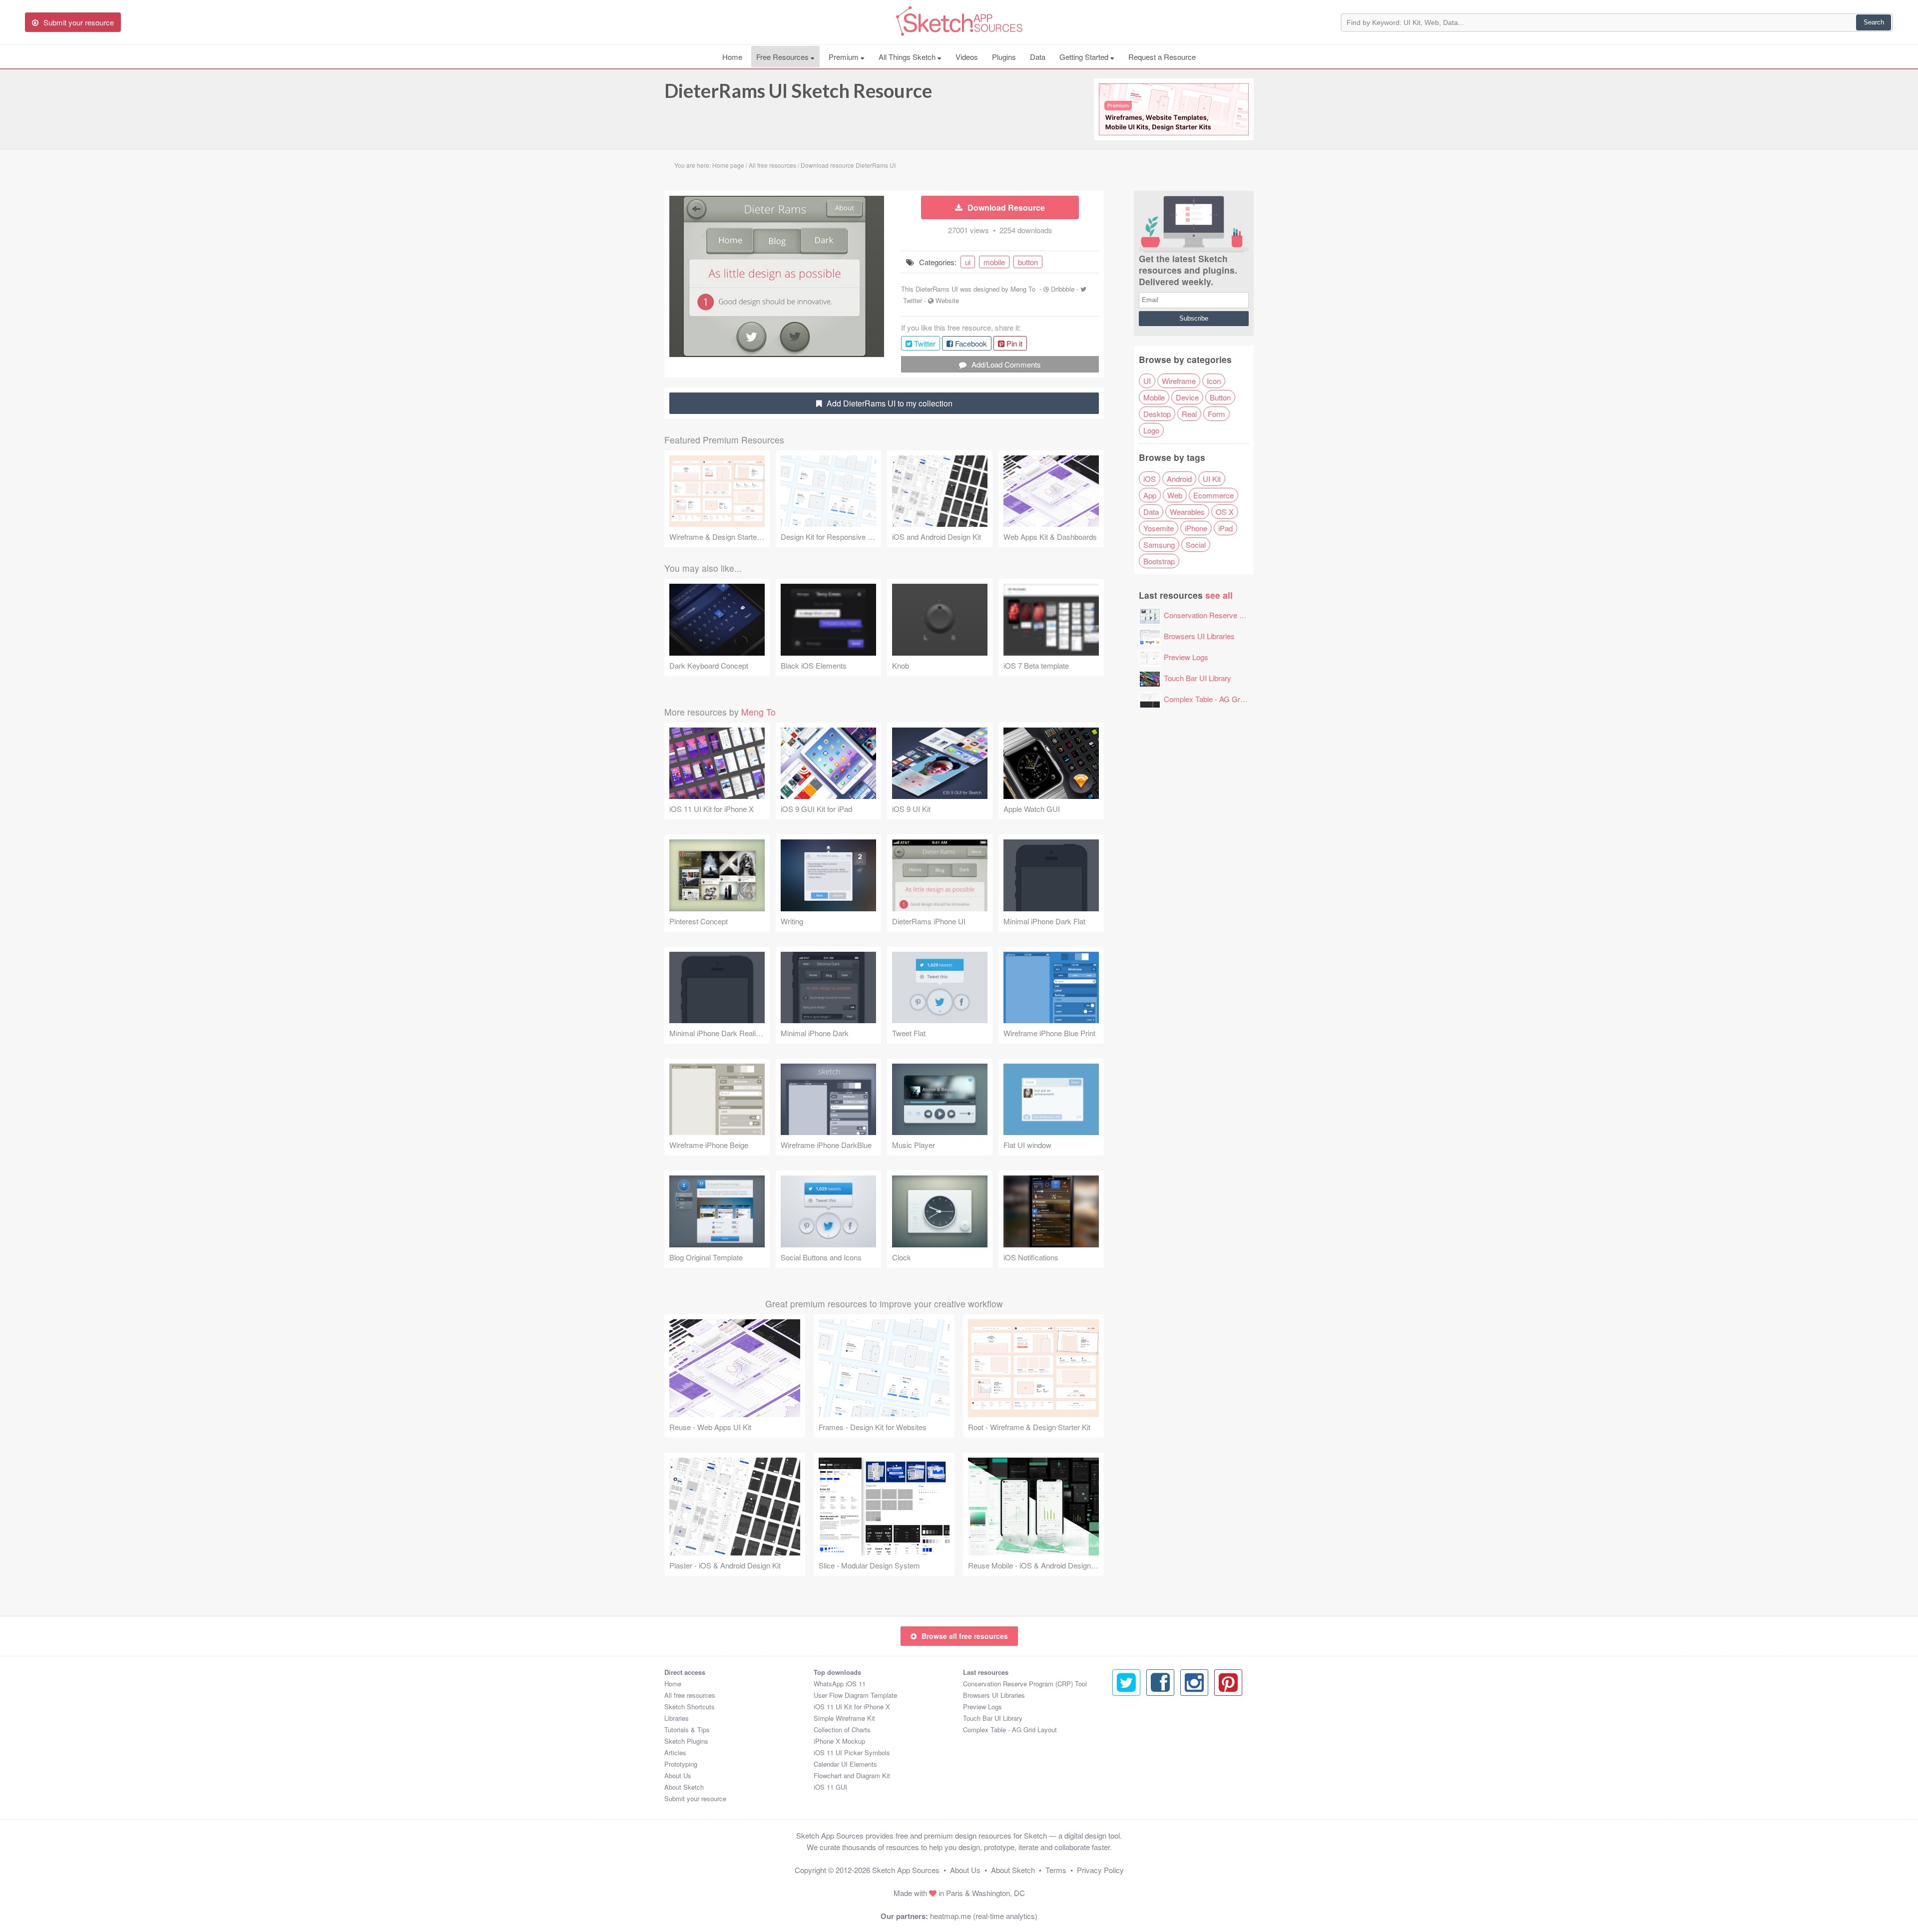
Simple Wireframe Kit (844, 1718)
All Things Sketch (908, 57)
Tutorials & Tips (687, 1730)
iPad (1225, 528)
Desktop (1157, 414)
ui (968, 262)
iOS (1150, 479)
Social (1196, 545)
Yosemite (1159, 528)
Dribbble (1063, 289)
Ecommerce (1213, 495)
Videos (967, 57)
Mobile (1154, 397)
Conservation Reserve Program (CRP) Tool (1235, 615)
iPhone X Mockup (839, 1741)
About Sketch (684, 1787)
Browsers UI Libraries (1199, 636)
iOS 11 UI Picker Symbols (852, 1752)
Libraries (677, 1718)
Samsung (1159, 545)
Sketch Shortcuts (690, 1707)
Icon (1214, 381)
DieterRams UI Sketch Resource (798, 90)
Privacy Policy (1100, 1870)
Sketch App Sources (906, 1870)
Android (1179, 479)
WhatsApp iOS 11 (840, 1684)
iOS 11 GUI (830, 1787)
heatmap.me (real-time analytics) (984, 1916)
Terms (1056, 1870)
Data (1038, 57)
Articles (675, 1752)
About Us (678, 1775)
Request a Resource (1162, 57)
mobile (994, 262)
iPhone (1196, 528)
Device (1187, 397)
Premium (845, 57)
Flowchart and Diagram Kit (852, 1775)
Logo (1151, 430)
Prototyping (681, 1764)
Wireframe (1179, 381)
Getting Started (1085, 57)
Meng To (1023, 289)
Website (947, 300)
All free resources (690, 1695)
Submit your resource (695, 1798)
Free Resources (783, 57)
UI (1147, 381)
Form (1216, 414)
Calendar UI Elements (845, 1764)
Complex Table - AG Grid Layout (1217, 699)
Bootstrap (1159, 561)
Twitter (913, 300)
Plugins (1004, 57)
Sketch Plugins (686, 1741)
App (1150, 495)
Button (1220, 397)
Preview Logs (1186, 657)
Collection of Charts (842, 1730)
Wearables (1187, 512)
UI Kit (1212, 479)
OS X (1225, 512)
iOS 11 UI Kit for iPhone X (852, 1707)
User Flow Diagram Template (855, 1695)
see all (1219, 595)
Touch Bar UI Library (1198, 678)
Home (732, 57)
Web (1175, 495)
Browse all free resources (965, 1636)
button (1028, 262)
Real (1189, 414)
